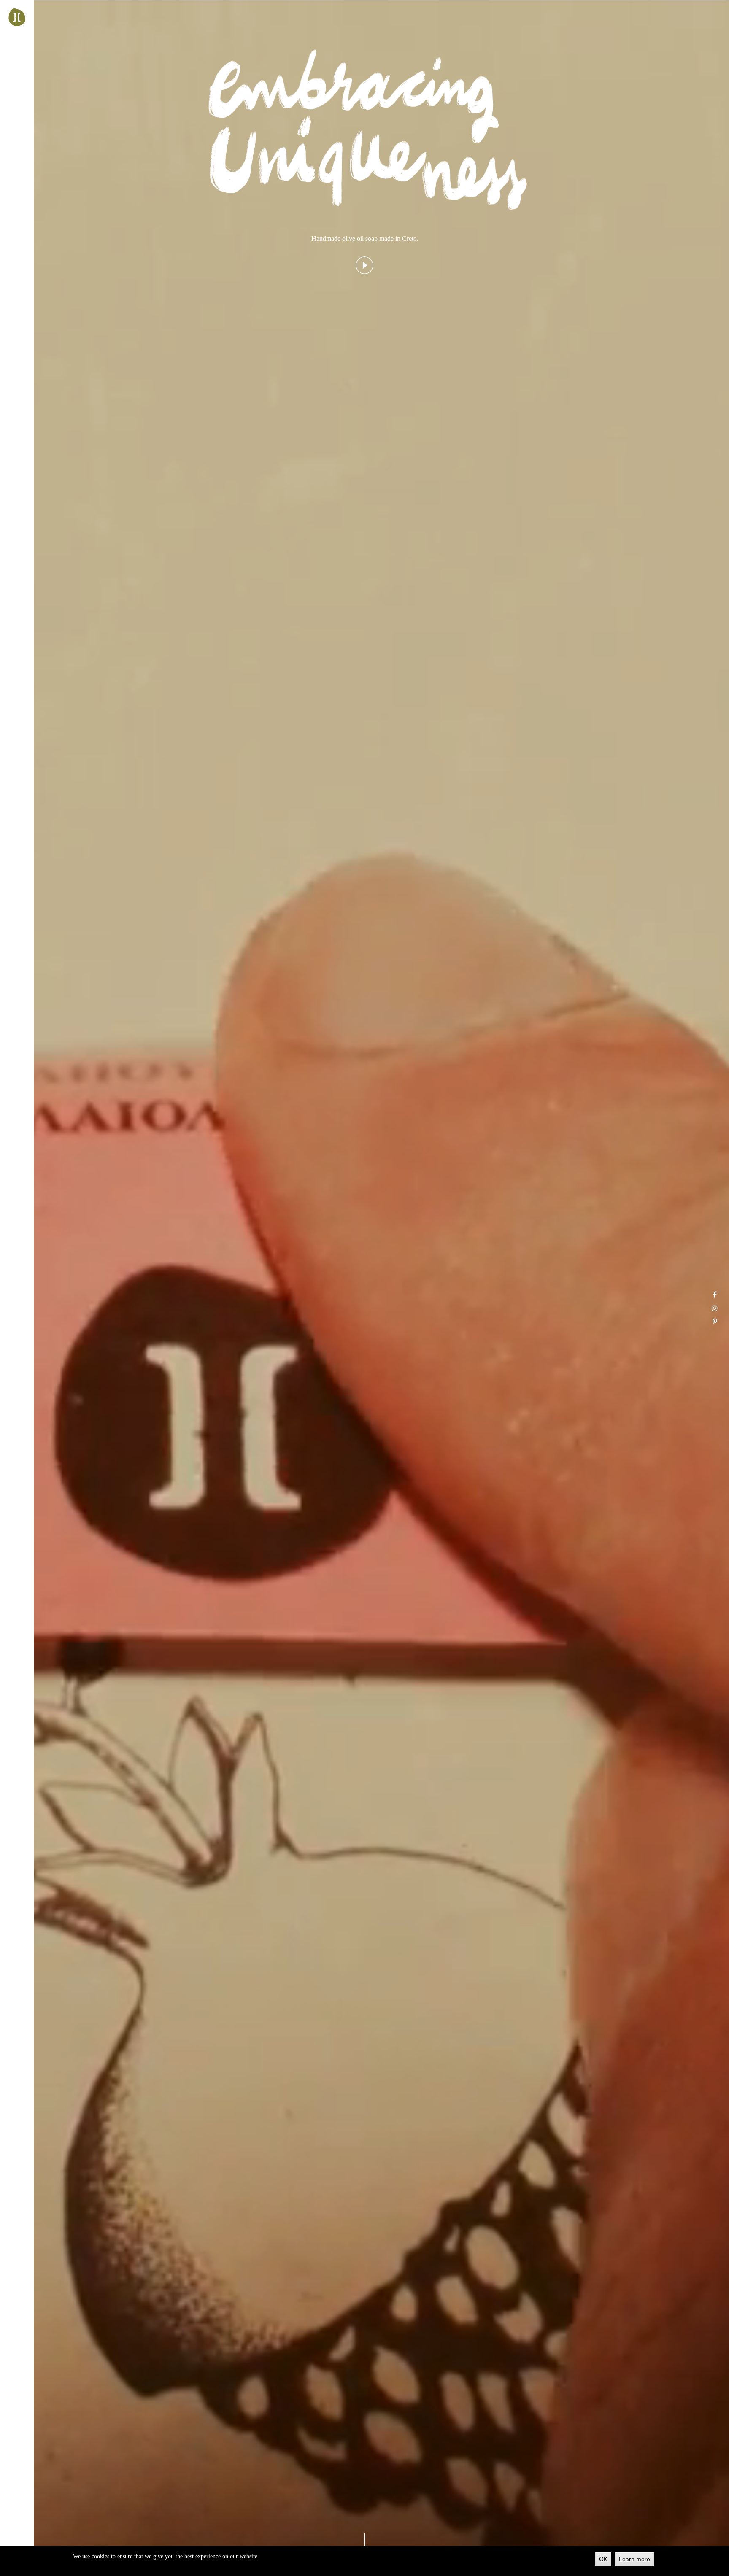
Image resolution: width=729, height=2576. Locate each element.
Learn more (634, 2559)
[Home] (17, 17)
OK (603, 2559)
